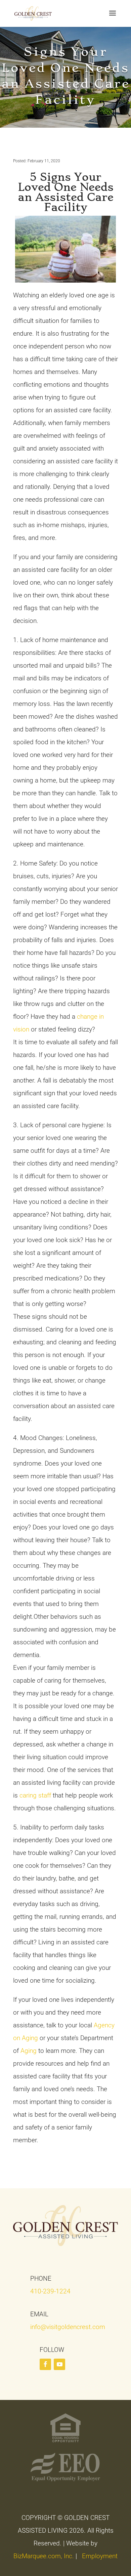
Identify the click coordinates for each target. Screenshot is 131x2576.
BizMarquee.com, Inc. (44, 2556)
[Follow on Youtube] (59, 2364)
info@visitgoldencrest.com (68, 2327)
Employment (100, 2556)
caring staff (34, 1795)
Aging (29, 2051)
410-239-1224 (50, 2291)
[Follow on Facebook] (45, 2364)
